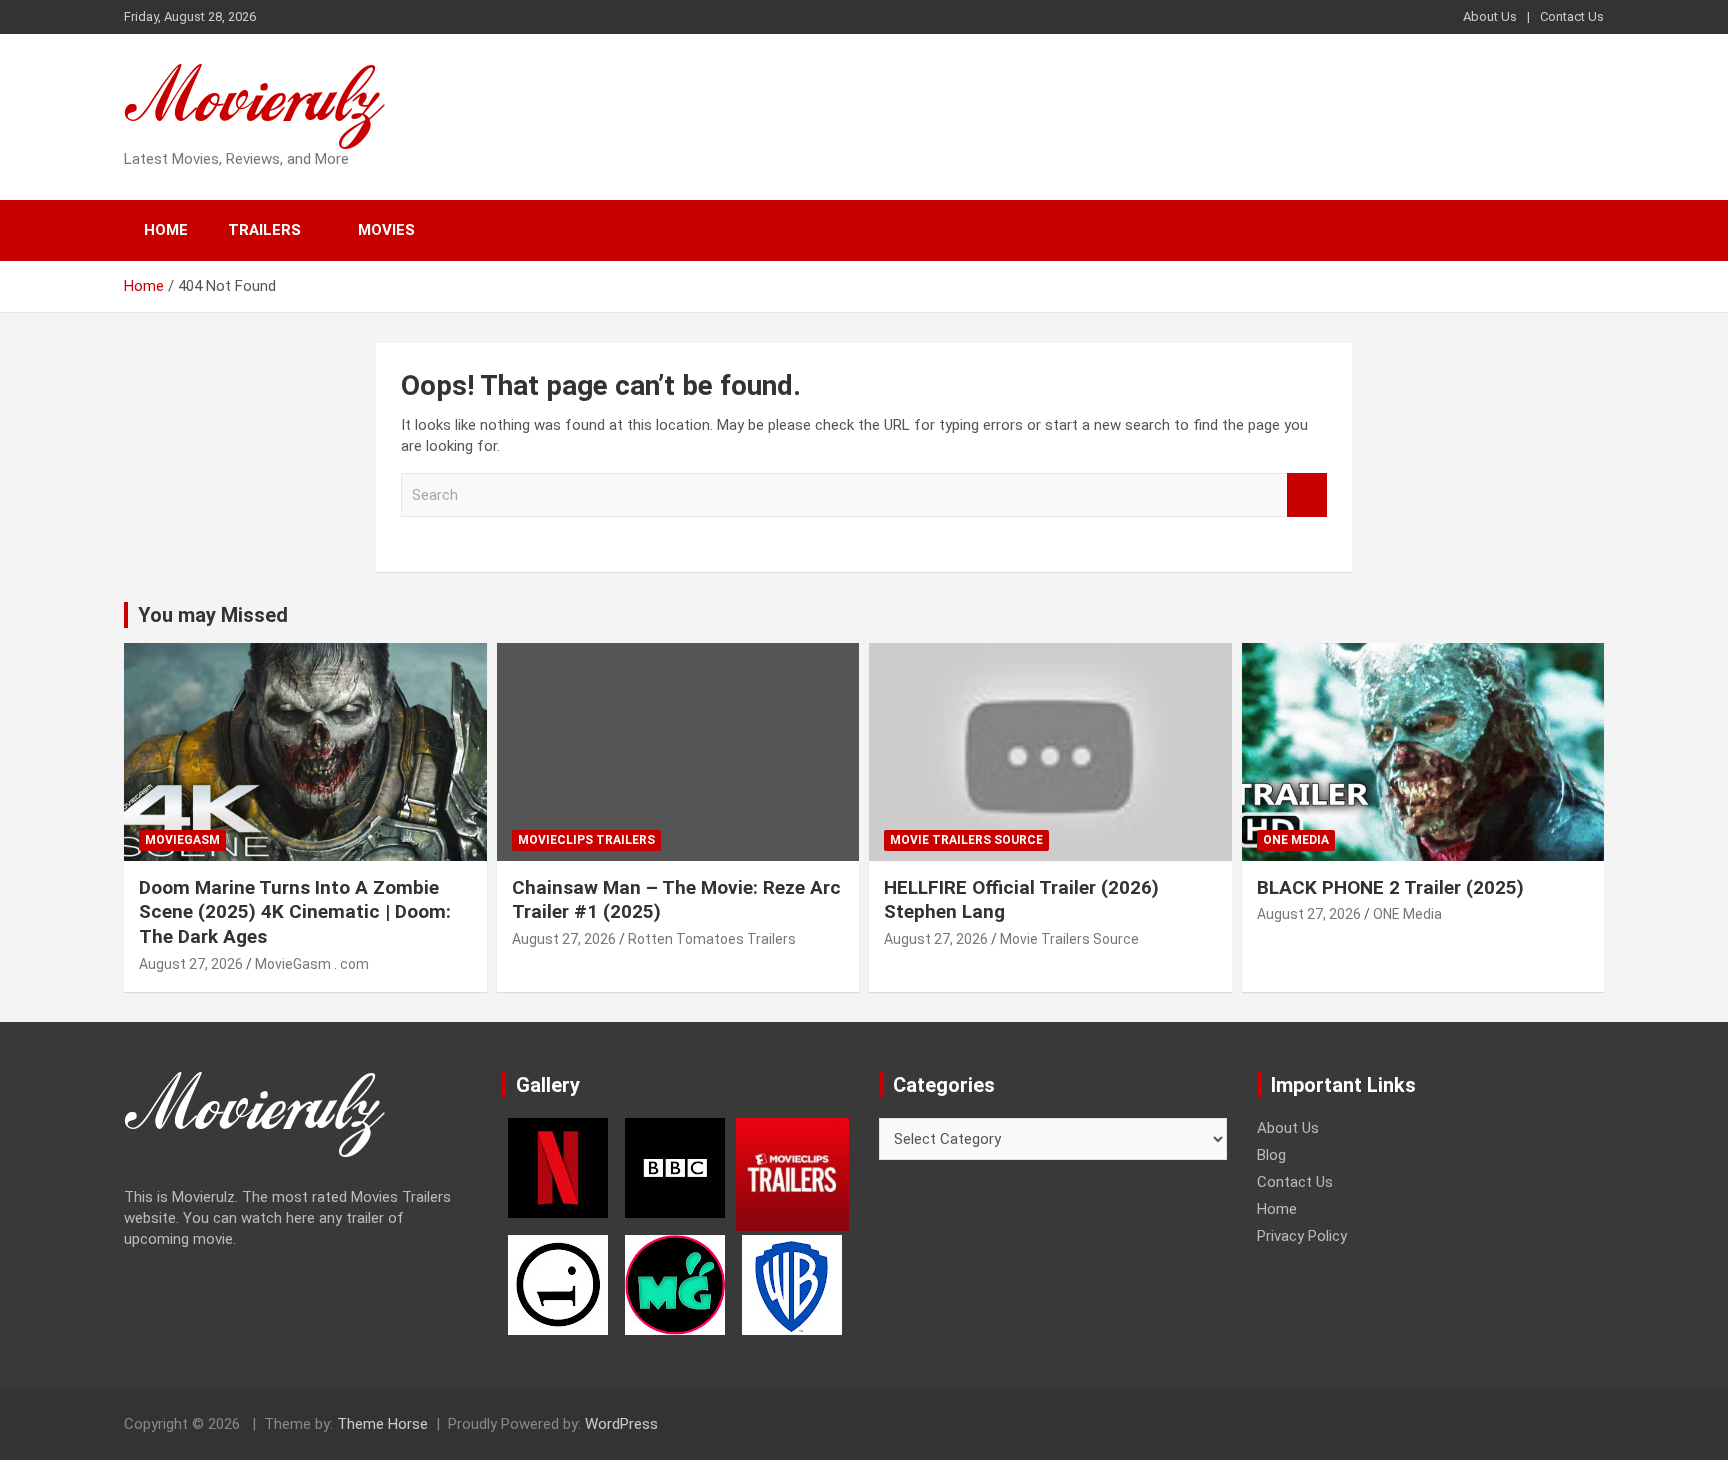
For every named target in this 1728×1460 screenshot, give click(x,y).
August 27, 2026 (191, 964)
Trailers (264, 230)
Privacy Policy (1302, 1236)
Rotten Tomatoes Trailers (712, 939)
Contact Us (1572, 16)
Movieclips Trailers (586, 840)
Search (1307, 495)
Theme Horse (382, 1424)
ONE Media (1296, 840)
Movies (386, 230)
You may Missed (213, 615)
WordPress (621, 1424)
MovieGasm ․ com (312, 964)
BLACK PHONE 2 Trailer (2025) (1390, 887)
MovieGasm (182, 840)
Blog (1271, 1155)
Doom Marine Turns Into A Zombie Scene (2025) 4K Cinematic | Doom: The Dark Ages (295, 912)
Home (166, 230)
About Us (1490, 16)
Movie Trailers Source (966, 840)
